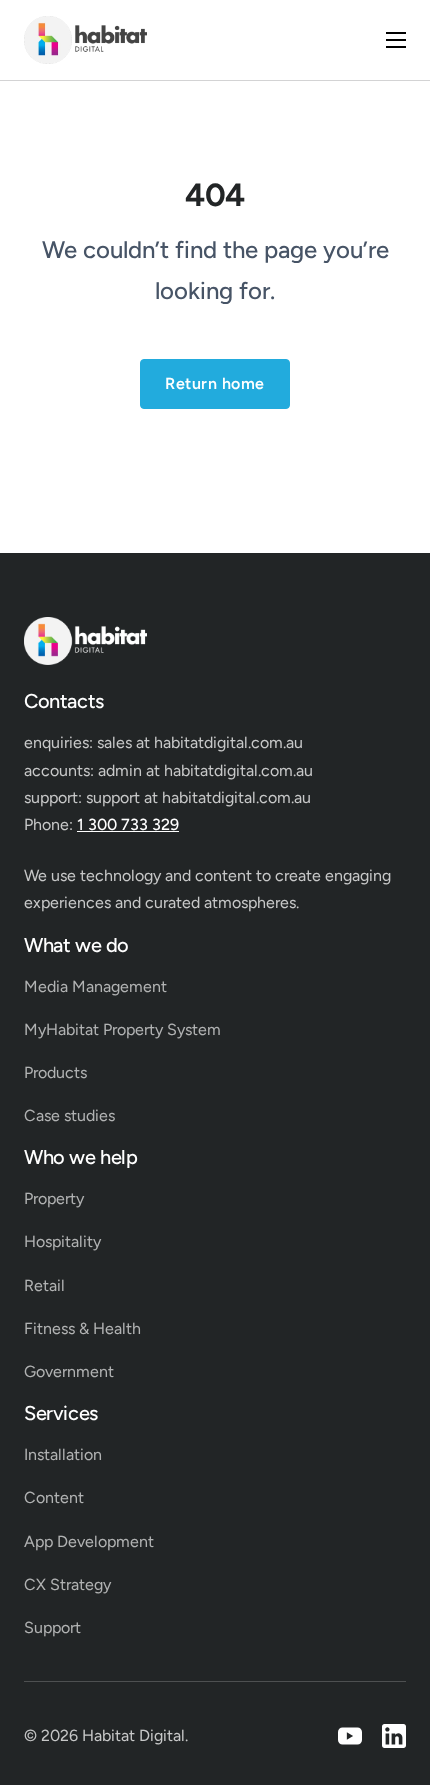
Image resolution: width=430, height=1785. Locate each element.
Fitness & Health (82, 1328)
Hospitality (62, 1241)
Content (54, 1497)
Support (52, 1627)
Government (69, 1371)
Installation (63, 1454)
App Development (89, 1541)
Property (54, 1198)
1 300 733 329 (128, 824)
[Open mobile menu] (396, 40)
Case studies (69, 1115)
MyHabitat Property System (122, 1029)
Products (55, 1072)
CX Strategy (67, 1584)
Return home (215, 383)
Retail (44, 1285)
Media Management (95, 986)
